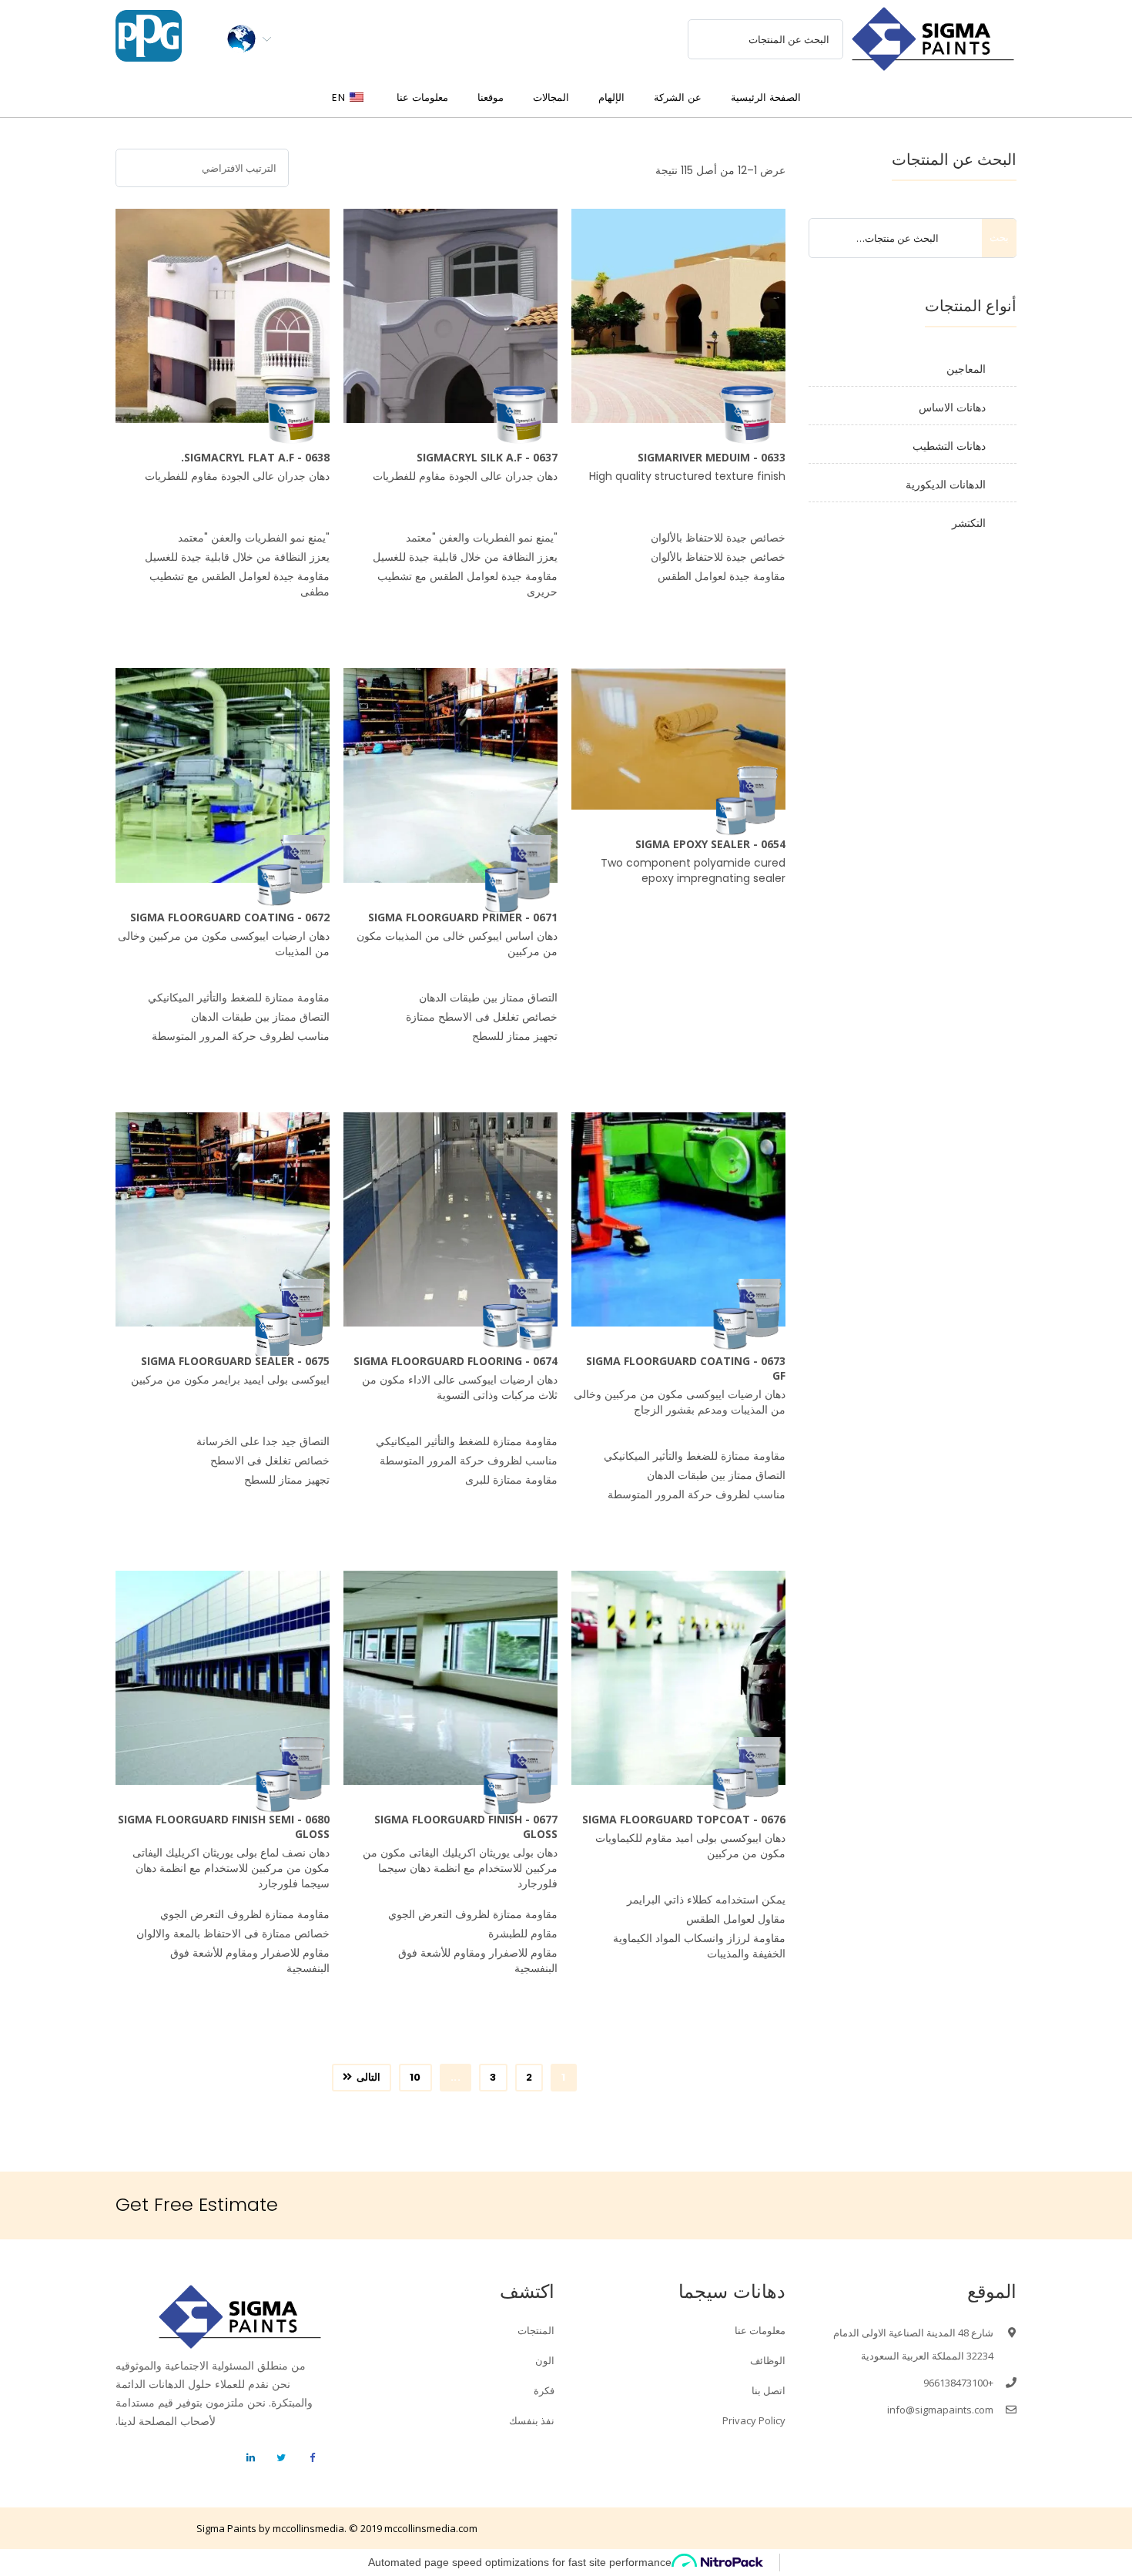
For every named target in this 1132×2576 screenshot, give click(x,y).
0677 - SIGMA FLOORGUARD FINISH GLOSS (466, 1826)
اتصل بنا (769, 2390)
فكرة (544, 2390)
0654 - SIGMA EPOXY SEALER (710, 844)
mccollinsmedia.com (431, 2528)
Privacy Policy (754, 2420)
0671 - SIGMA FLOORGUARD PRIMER (463, 917)
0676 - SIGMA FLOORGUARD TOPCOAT (684, 1819)
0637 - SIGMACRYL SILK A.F (487, 457)
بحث (999, 238)
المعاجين (966, 369)
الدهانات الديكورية (946, 485)
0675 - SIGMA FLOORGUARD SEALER (235, 1361)
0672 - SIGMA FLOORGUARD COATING (230, 917)
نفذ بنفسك (532, 2420)
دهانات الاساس (952, 408)
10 (415, 2077)
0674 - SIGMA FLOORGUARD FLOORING (455, 1361)
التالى (368, 2077)
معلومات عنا (760, 2330)
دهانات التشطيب (949, 446)
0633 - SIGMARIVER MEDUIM (712, 457)
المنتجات (536, 2330)
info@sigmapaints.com (940, 2410)
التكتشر (969, 523)
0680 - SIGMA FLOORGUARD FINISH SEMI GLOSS (224, 1826)
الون (545, 2360)
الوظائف (768, 2360)
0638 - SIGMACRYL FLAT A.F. (255, 457)
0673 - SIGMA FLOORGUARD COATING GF (686, 1368)
